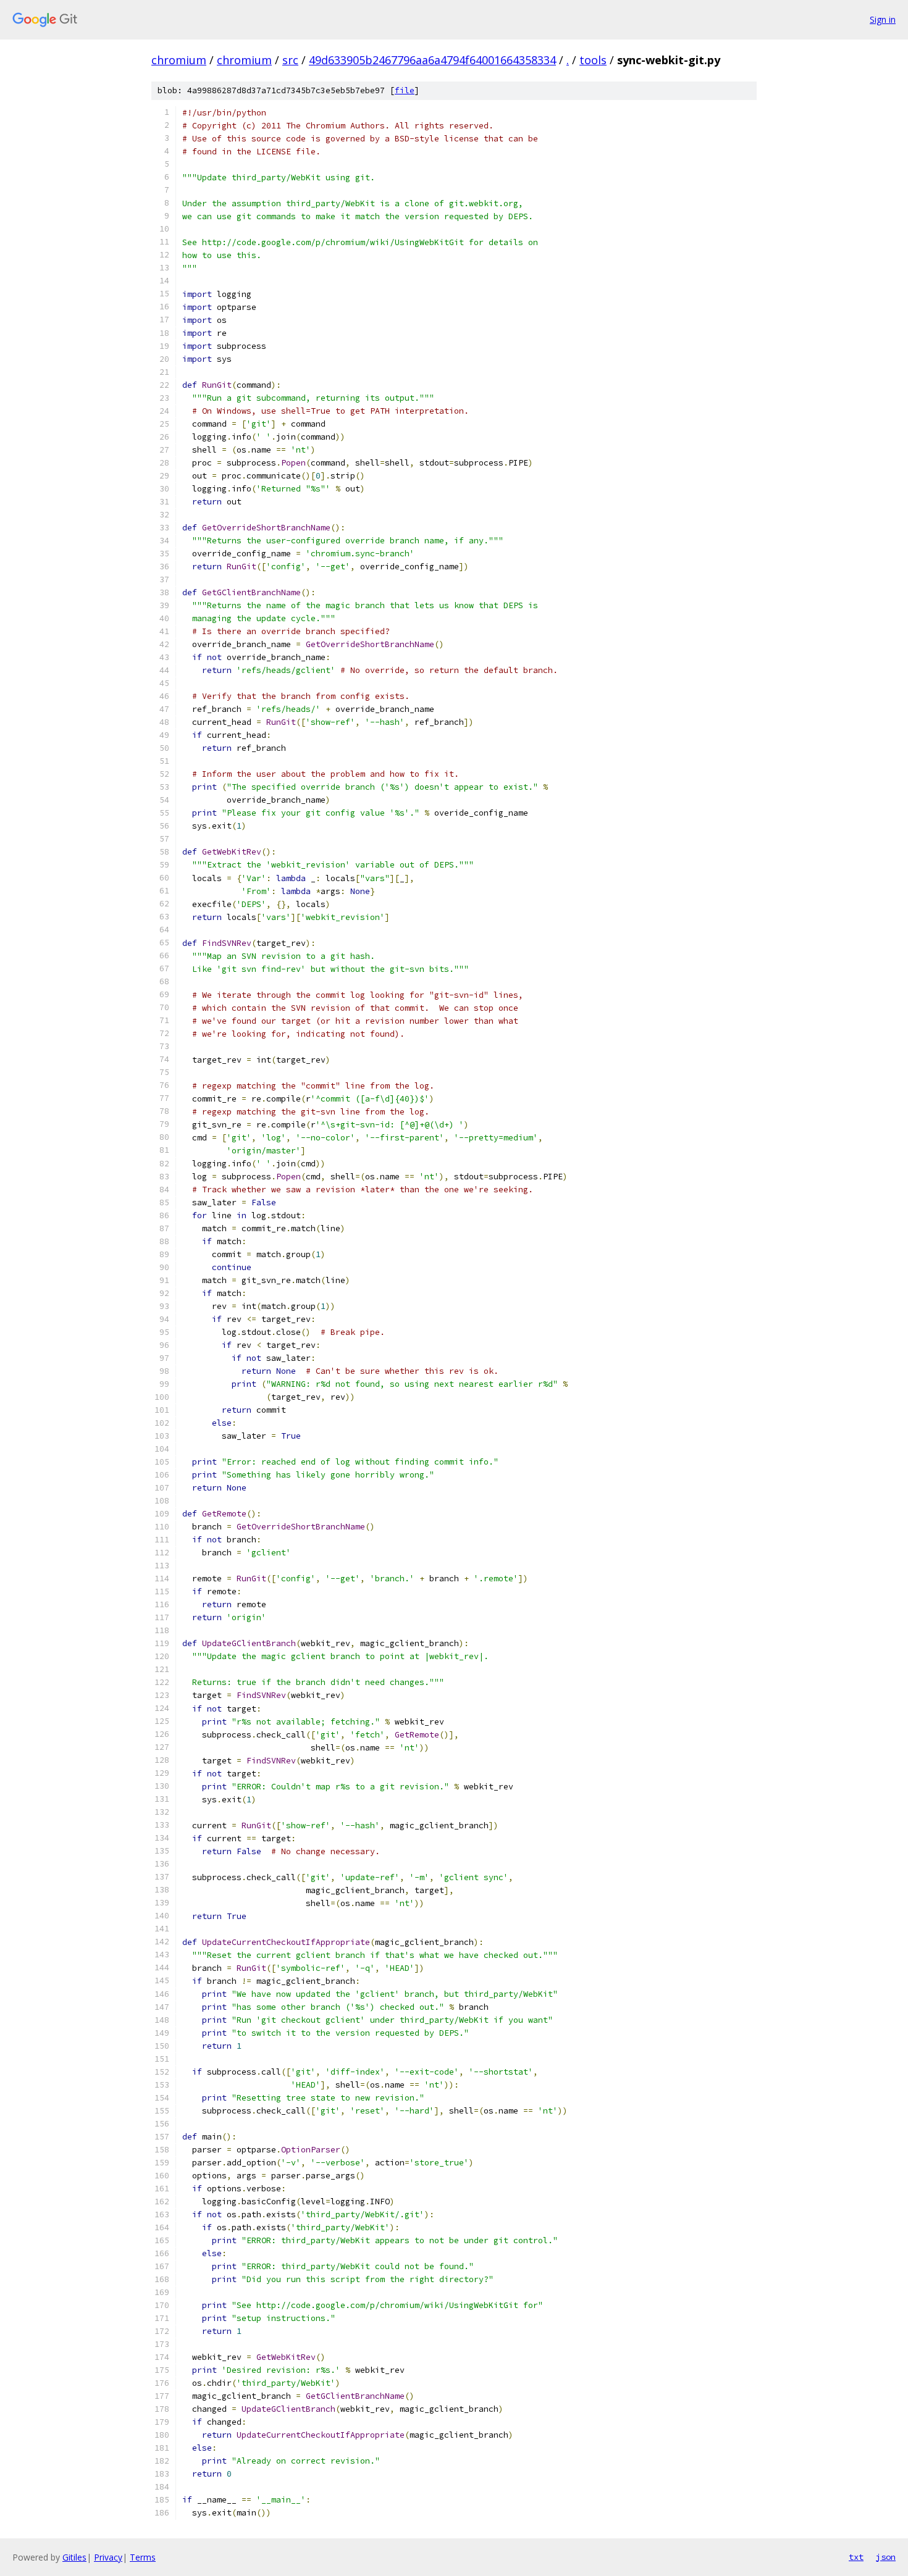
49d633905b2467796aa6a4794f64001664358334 (432, 60)
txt (856, 2557)
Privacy (108, 2557)
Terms (143, 2557)
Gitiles (74, 2557)
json (886, 2557)
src (290, 60)
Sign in (883, 19)
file (405, 90)
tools (593, 60)
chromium (179, 60)
